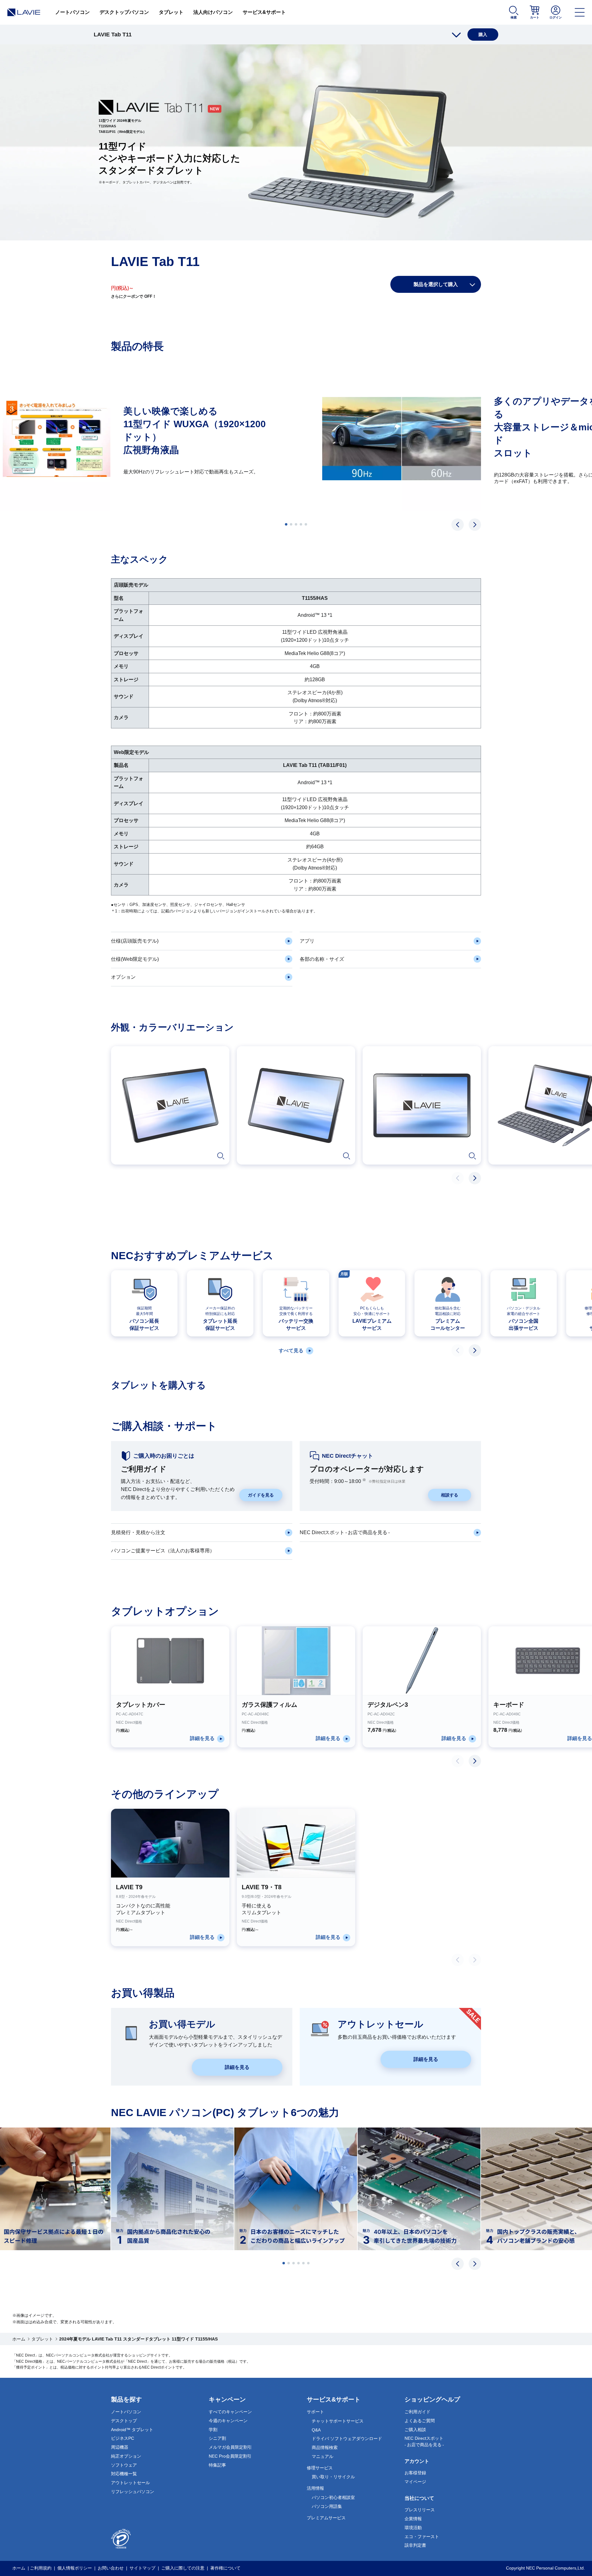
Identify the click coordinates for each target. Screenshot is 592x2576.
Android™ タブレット (132, 2430)
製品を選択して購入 (436, 284)
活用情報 (315, 2488)
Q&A (316, 2430)
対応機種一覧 (124, 2474)
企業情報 (413, 2519)
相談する (450, 1495)
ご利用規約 (41, 2568)
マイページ (415, 2482)
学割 (213, 2430)
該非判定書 (415, 2545)
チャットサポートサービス (338, 2421)
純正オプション (126, 2456)
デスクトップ (124, 2421)
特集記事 (217, 2465)
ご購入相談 (415, 2430)
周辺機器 (120, 2447)
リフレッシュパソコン (133, 2492)
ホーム (19, 2339)
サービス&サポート (264, 12)
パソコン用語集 (327, 2506)
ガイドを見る (261, 1495)
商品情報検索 (325, 2447)
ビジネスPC (123, 2438)
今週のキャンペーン (228, 2421)
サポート (315, 2412)
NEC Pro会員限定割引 (230, 2456)
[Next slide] (475, 525)
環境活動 (413, 2528)
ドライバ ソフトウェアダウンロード (347, 2439)
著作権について (225, 2568)
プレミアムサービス (326, 2518)
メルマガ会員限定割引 (230, 2447)
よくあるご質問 (420, 2421)
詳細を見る (237, 2067)
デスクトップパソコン (124, 12)
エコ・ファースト (422, 2537)
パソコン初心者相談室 (333, 2497)
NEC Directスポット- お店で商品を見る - (424, 2441)
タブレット (171, 12)
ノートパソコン (72, 12)
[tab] (286, 524)
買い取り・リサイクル (333, 2477)
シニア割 (217, 2438)
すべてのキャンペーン (230, 2412)
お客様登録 (415, 2473)
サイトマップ (142, 2568)
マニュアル (323, 2456)
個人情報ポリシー (75, 2568)
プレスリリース (420, 2510)
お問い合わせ (111, 2568)
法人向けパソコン (213, 12)
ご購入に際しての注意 (183, 2568)
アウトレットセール (130, 2483)
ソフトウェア (124, 2465)
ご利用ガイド (417, 2412)
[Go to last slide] (458, 525)
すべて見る (291, 1351)
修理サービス (320, 2468)
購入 (483, 35)
